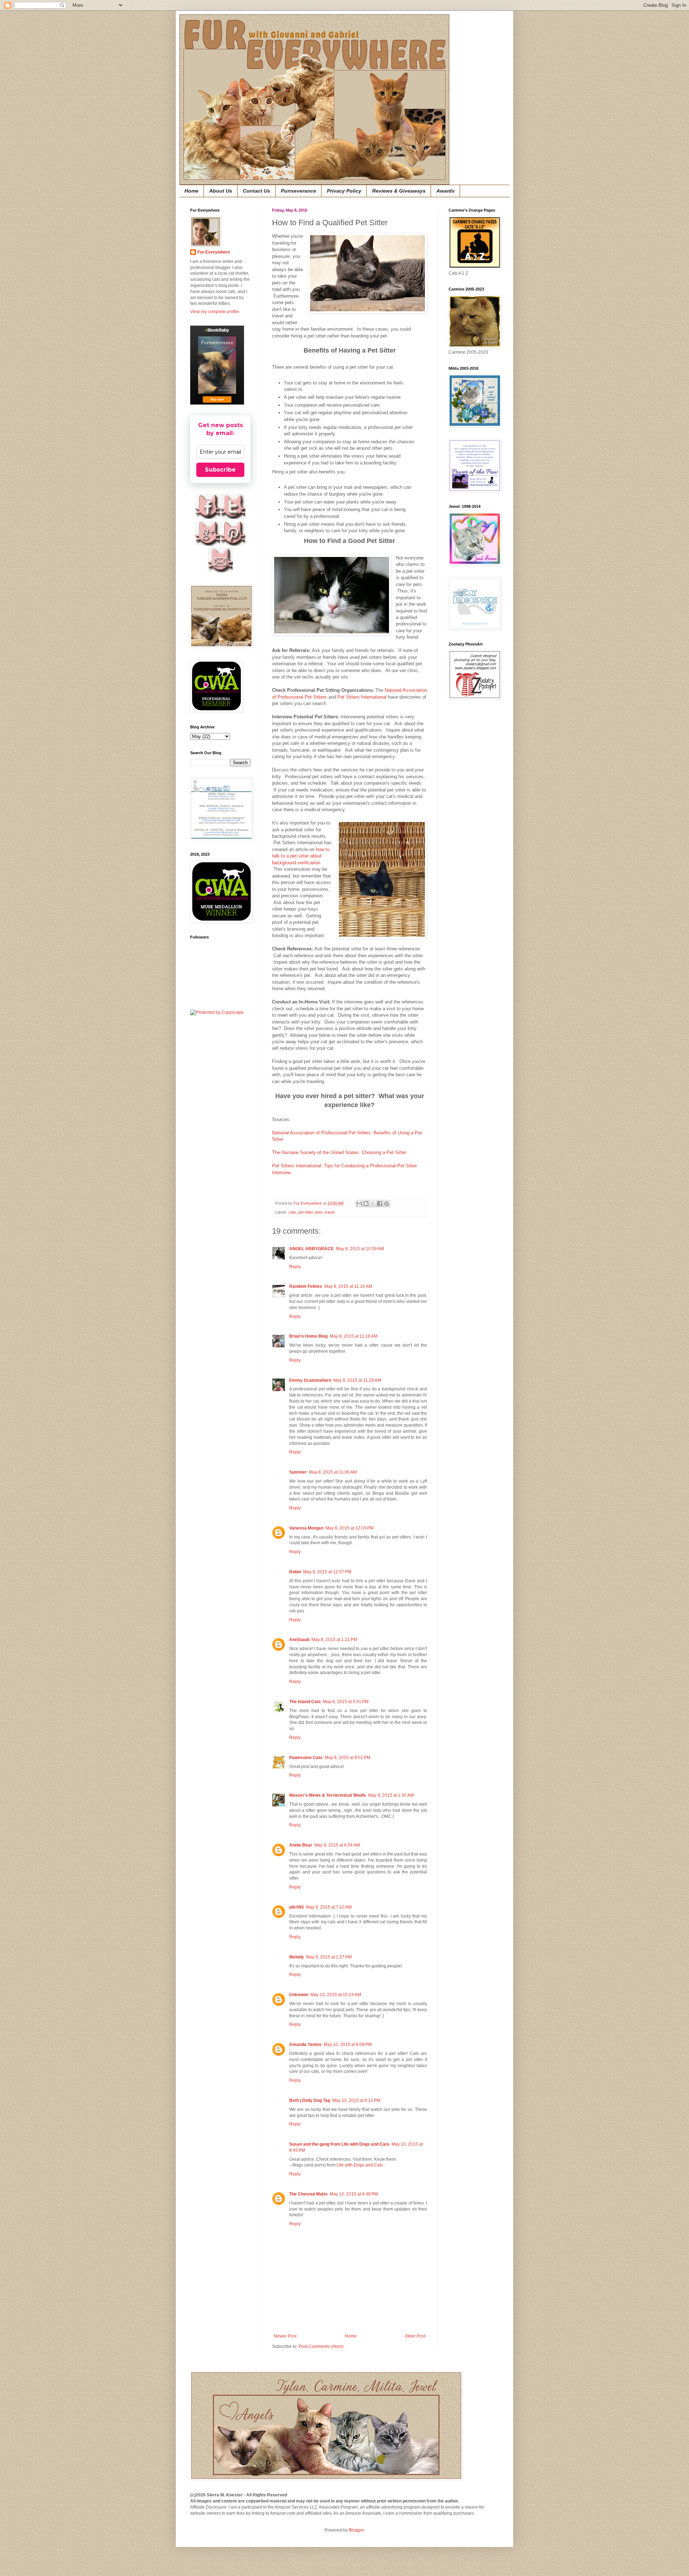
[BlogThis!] (366, 1204)
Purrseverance (299, 191)
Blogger (356, 2530)
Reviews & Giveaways (399, 191)
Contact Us (257, 191)
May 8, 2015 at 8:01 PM (348, 1758)
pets (319, 1212)
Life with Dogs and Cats (360, 2165)
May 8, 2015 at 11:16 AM (348, 1286)
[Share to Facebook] (380, 1204)
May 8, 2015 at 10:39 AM (360, 1249)
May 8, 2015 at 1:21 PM (334, 1640)
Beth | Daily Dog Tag (310, 2100)
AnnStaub (299, 1640)
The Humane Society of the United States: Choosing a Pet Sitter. (340, 1152)
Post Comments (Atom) (321, 2346)
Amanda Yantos (305, 2045)
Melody (297, 1957)
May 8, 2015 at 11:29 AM (357, 1380)
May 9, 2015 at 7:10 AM (329, 1907)
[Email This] (359, 1204)
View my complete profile (215, 312)
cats (292, 1212)
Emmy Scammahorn (310, 1380)
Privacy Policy (344, 191)
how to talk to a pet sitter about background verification (301, 856)
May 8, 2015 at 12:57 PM (327, 1572)
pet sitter (306, 1212)
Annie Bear (301, 1845)
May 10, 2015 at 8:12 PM (356, 2100)
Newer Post (285, 2336)
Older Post (415, 2336)
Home (191, 191)
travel (330, 1212)
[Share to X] (373, 1204)
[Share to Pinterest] (386, 1204)
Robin (295, 1572)
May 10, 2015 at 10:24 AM (336, 1995)
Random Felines (306, 1286)
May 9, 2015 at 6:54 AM (337, 1845)
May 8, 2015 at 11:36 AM (333, 1472)
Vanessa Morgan (306, 1528)
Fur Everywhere (214, 252)
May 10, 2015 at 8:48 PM (354, 2194)
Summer (298, 1472)
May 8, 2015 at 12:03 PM (350, 1528)
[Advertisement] (470, 819)
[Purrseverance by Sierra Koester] (217, 365)
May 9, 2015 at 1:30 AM (391, 1795)
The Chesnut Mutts (308, 2194)
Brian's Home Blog (308, 1336)
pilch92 (297, 1907)
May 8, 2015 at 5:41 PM (346, 1702)
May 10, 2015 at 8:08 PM (348, 2045)
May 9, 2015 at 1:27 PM (329, 1957)
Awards (446, 191)
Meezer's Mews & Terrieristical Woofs (328, 1795)
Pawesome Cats (306, 1758)
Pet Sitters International (362, 697)
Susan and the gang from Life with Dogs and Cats (339, 2144)
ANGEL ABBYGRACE (311, 1249)
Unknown (299, 1995)
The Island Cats (305, 1702)
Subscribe (220, 470)
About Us (221, 191)
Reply (295, 1267)
